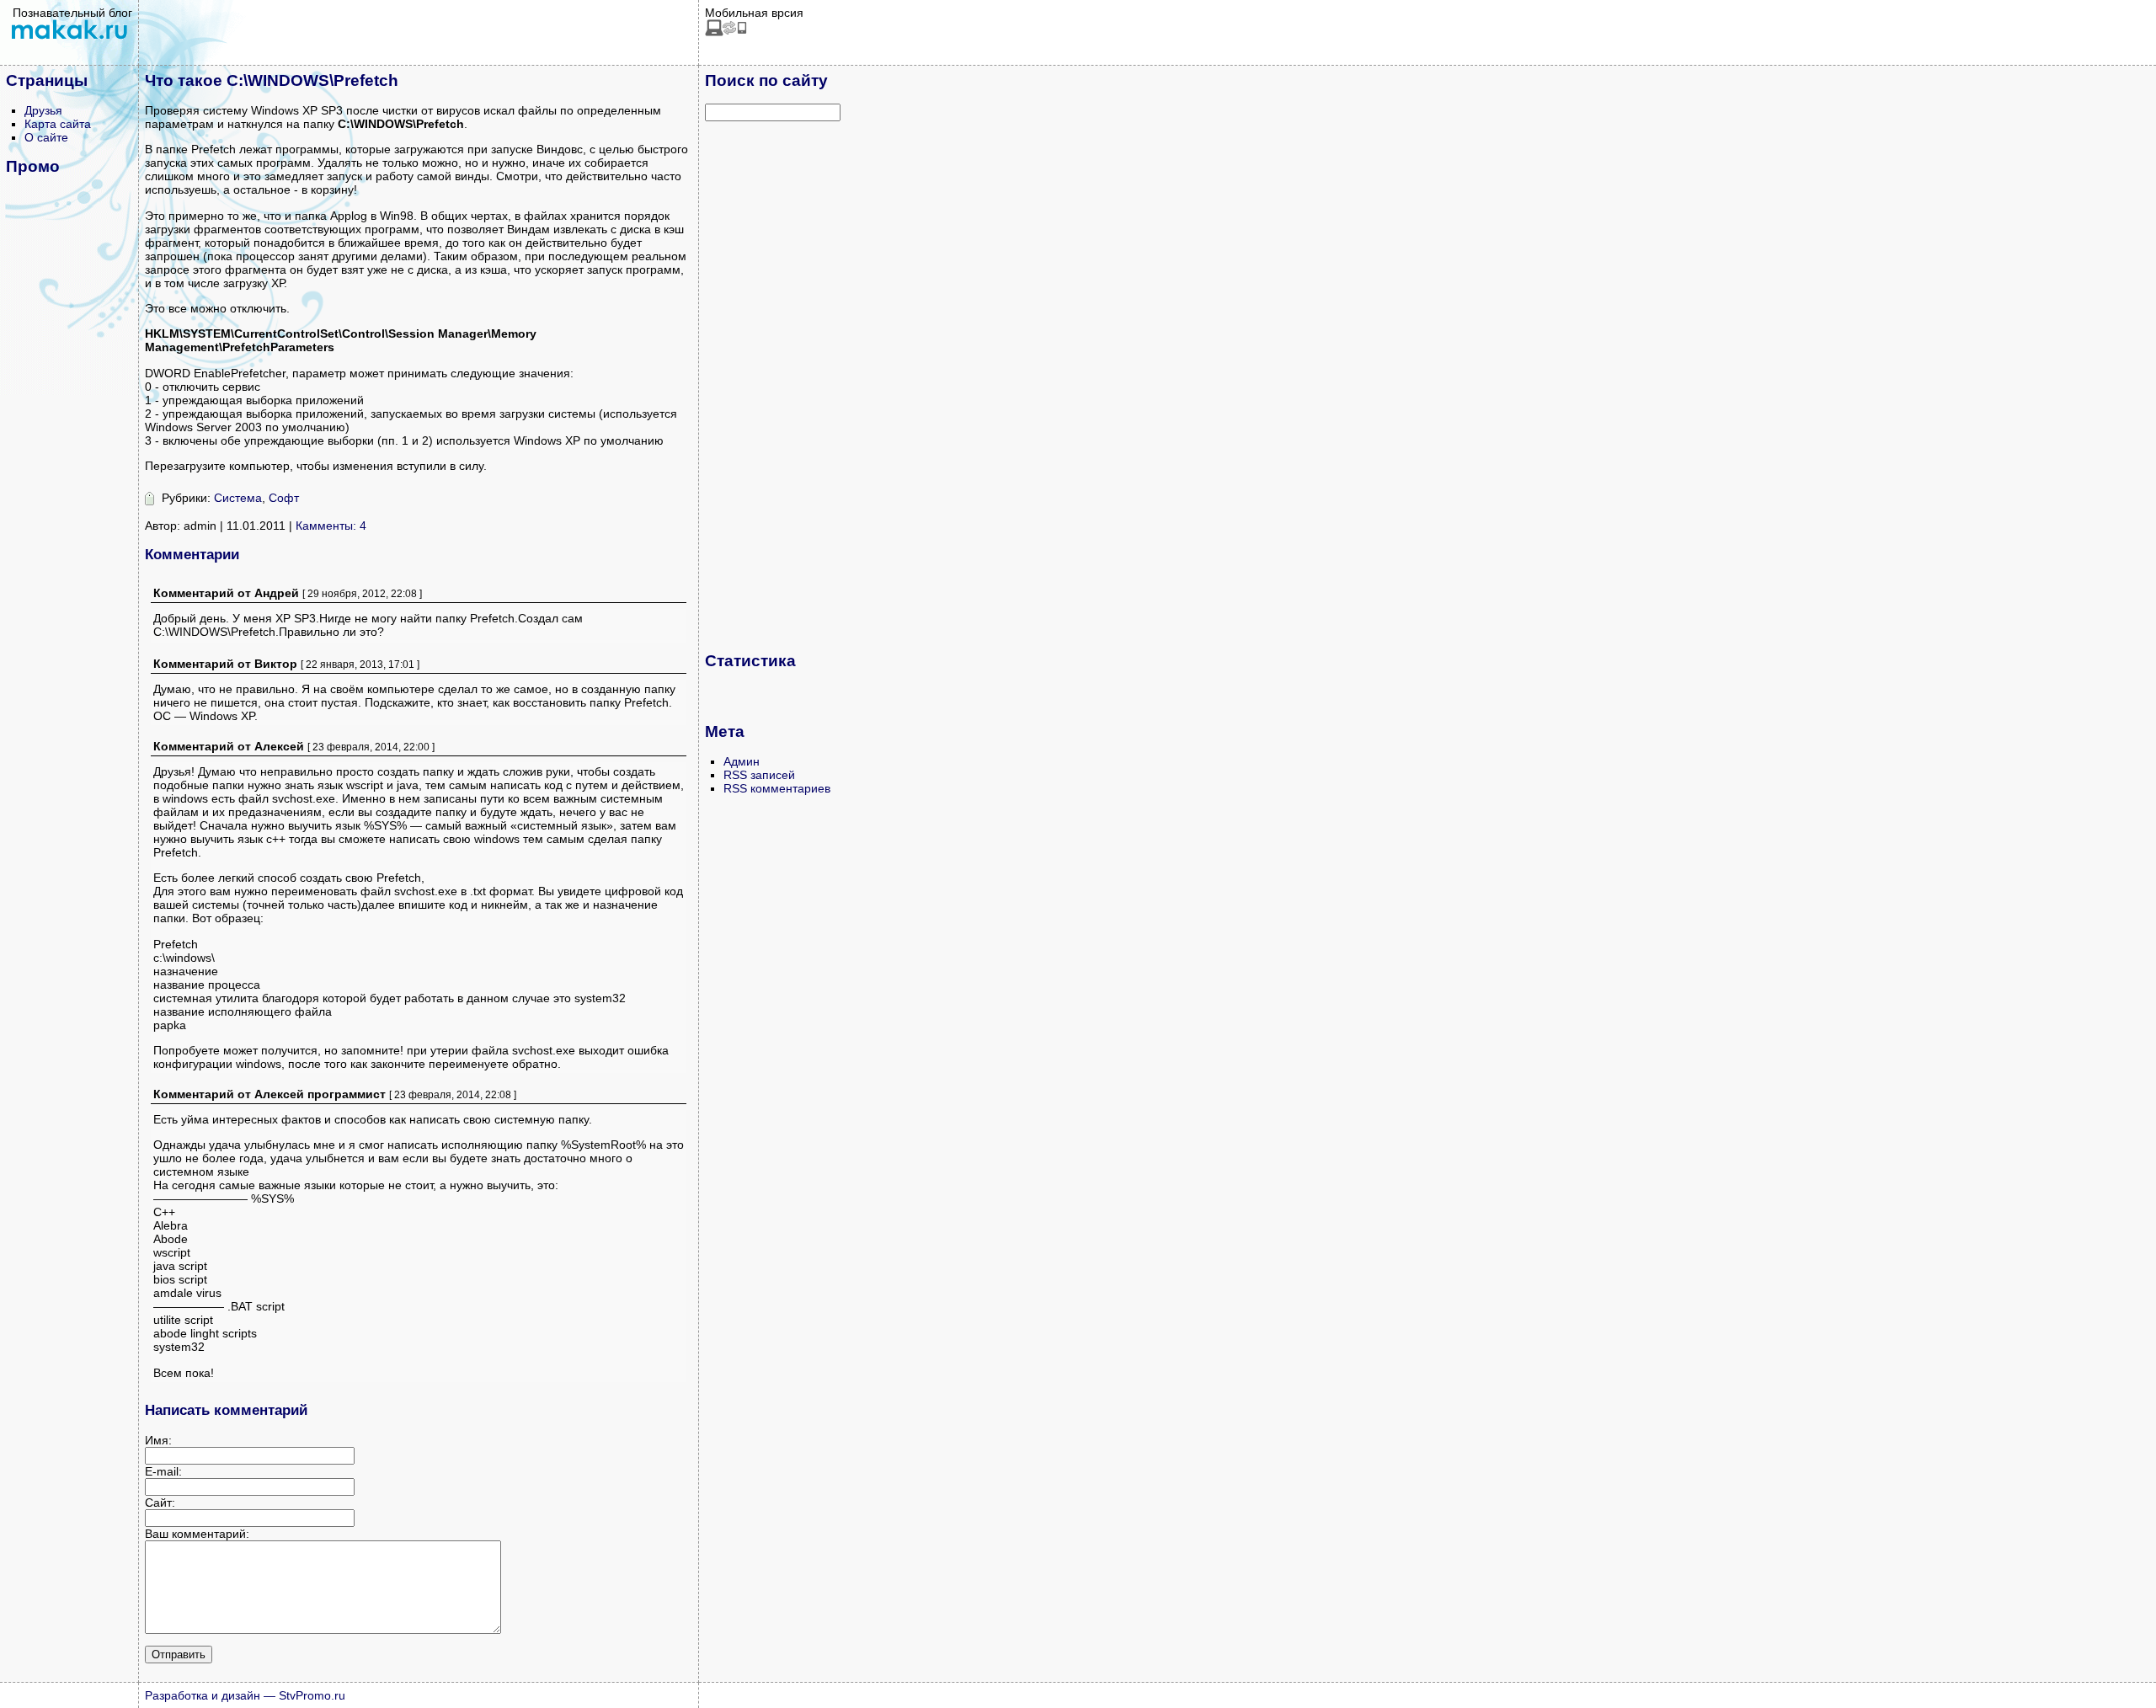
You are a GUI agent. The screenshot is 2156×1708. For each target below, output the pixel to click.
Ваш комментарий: (197, 1534)
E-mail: (163, 1471)
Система (238, 498)
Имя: (158, 1440)
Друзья (43, 110)
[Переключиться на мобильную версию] (726, 32)
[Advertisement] (772, 386)
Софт (284, 498)
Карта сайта (58, 124)
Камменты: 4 (331, 526)
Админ (742, 761)
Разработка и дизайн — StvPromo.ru (245, 1695)
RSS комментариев (777, 788)
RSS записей (759, 775)
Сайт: (160, 1503)
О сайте (46, 137)
